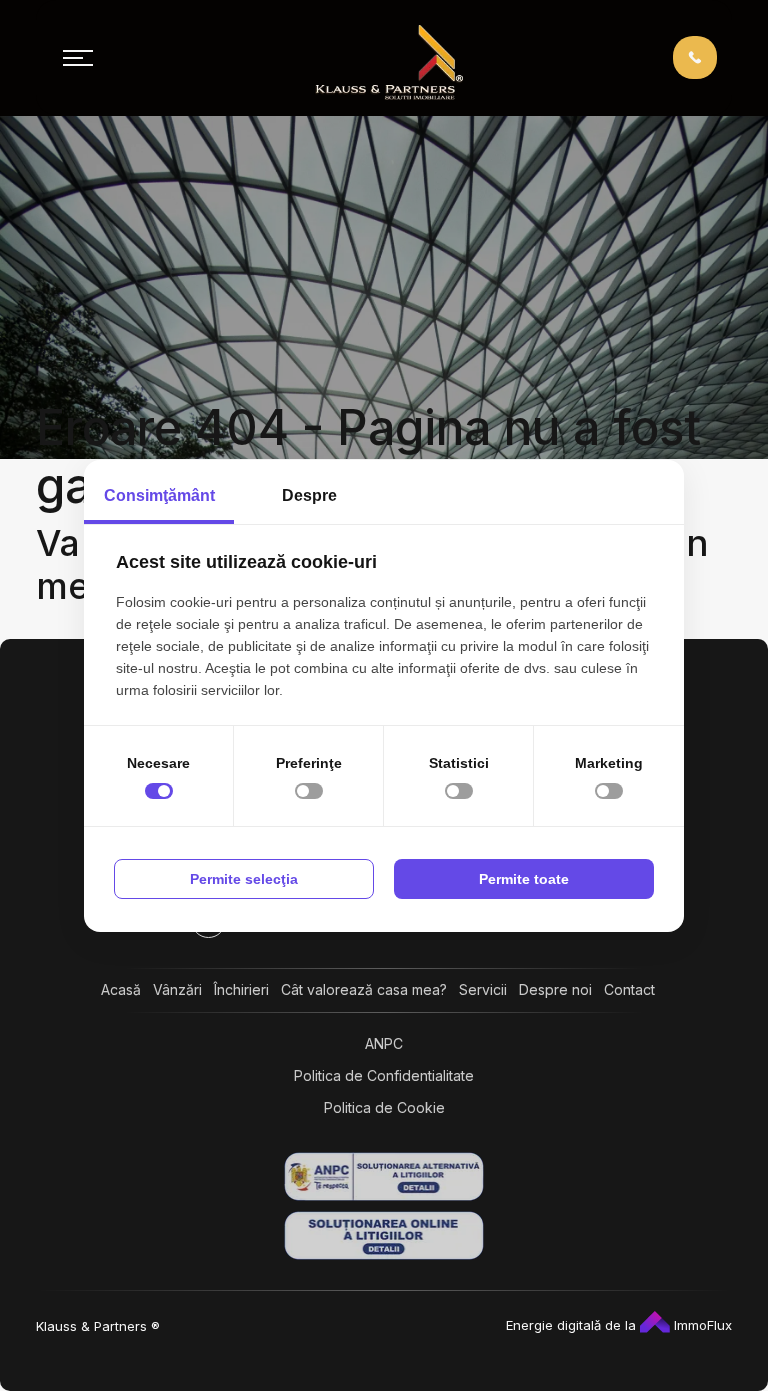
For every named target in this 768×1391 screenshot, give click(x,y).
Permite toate (524, 879)
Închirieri (241, 989)
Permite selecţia (244, 879)
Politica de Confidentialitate (384, 1075)
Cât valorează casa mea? (364, 989)
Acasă (121, 989)
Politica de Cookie (384, 1107)
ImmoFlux (701, 1325)
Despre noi (555, 989)
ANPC (384, 1043)
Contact (629, 989)
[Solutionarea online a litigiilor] (384, 1235)
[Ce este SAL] (384, 1176)
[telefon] (695, 56)
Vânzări (177, 989)
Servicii (483, 989)
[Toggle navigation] (78, 58)
